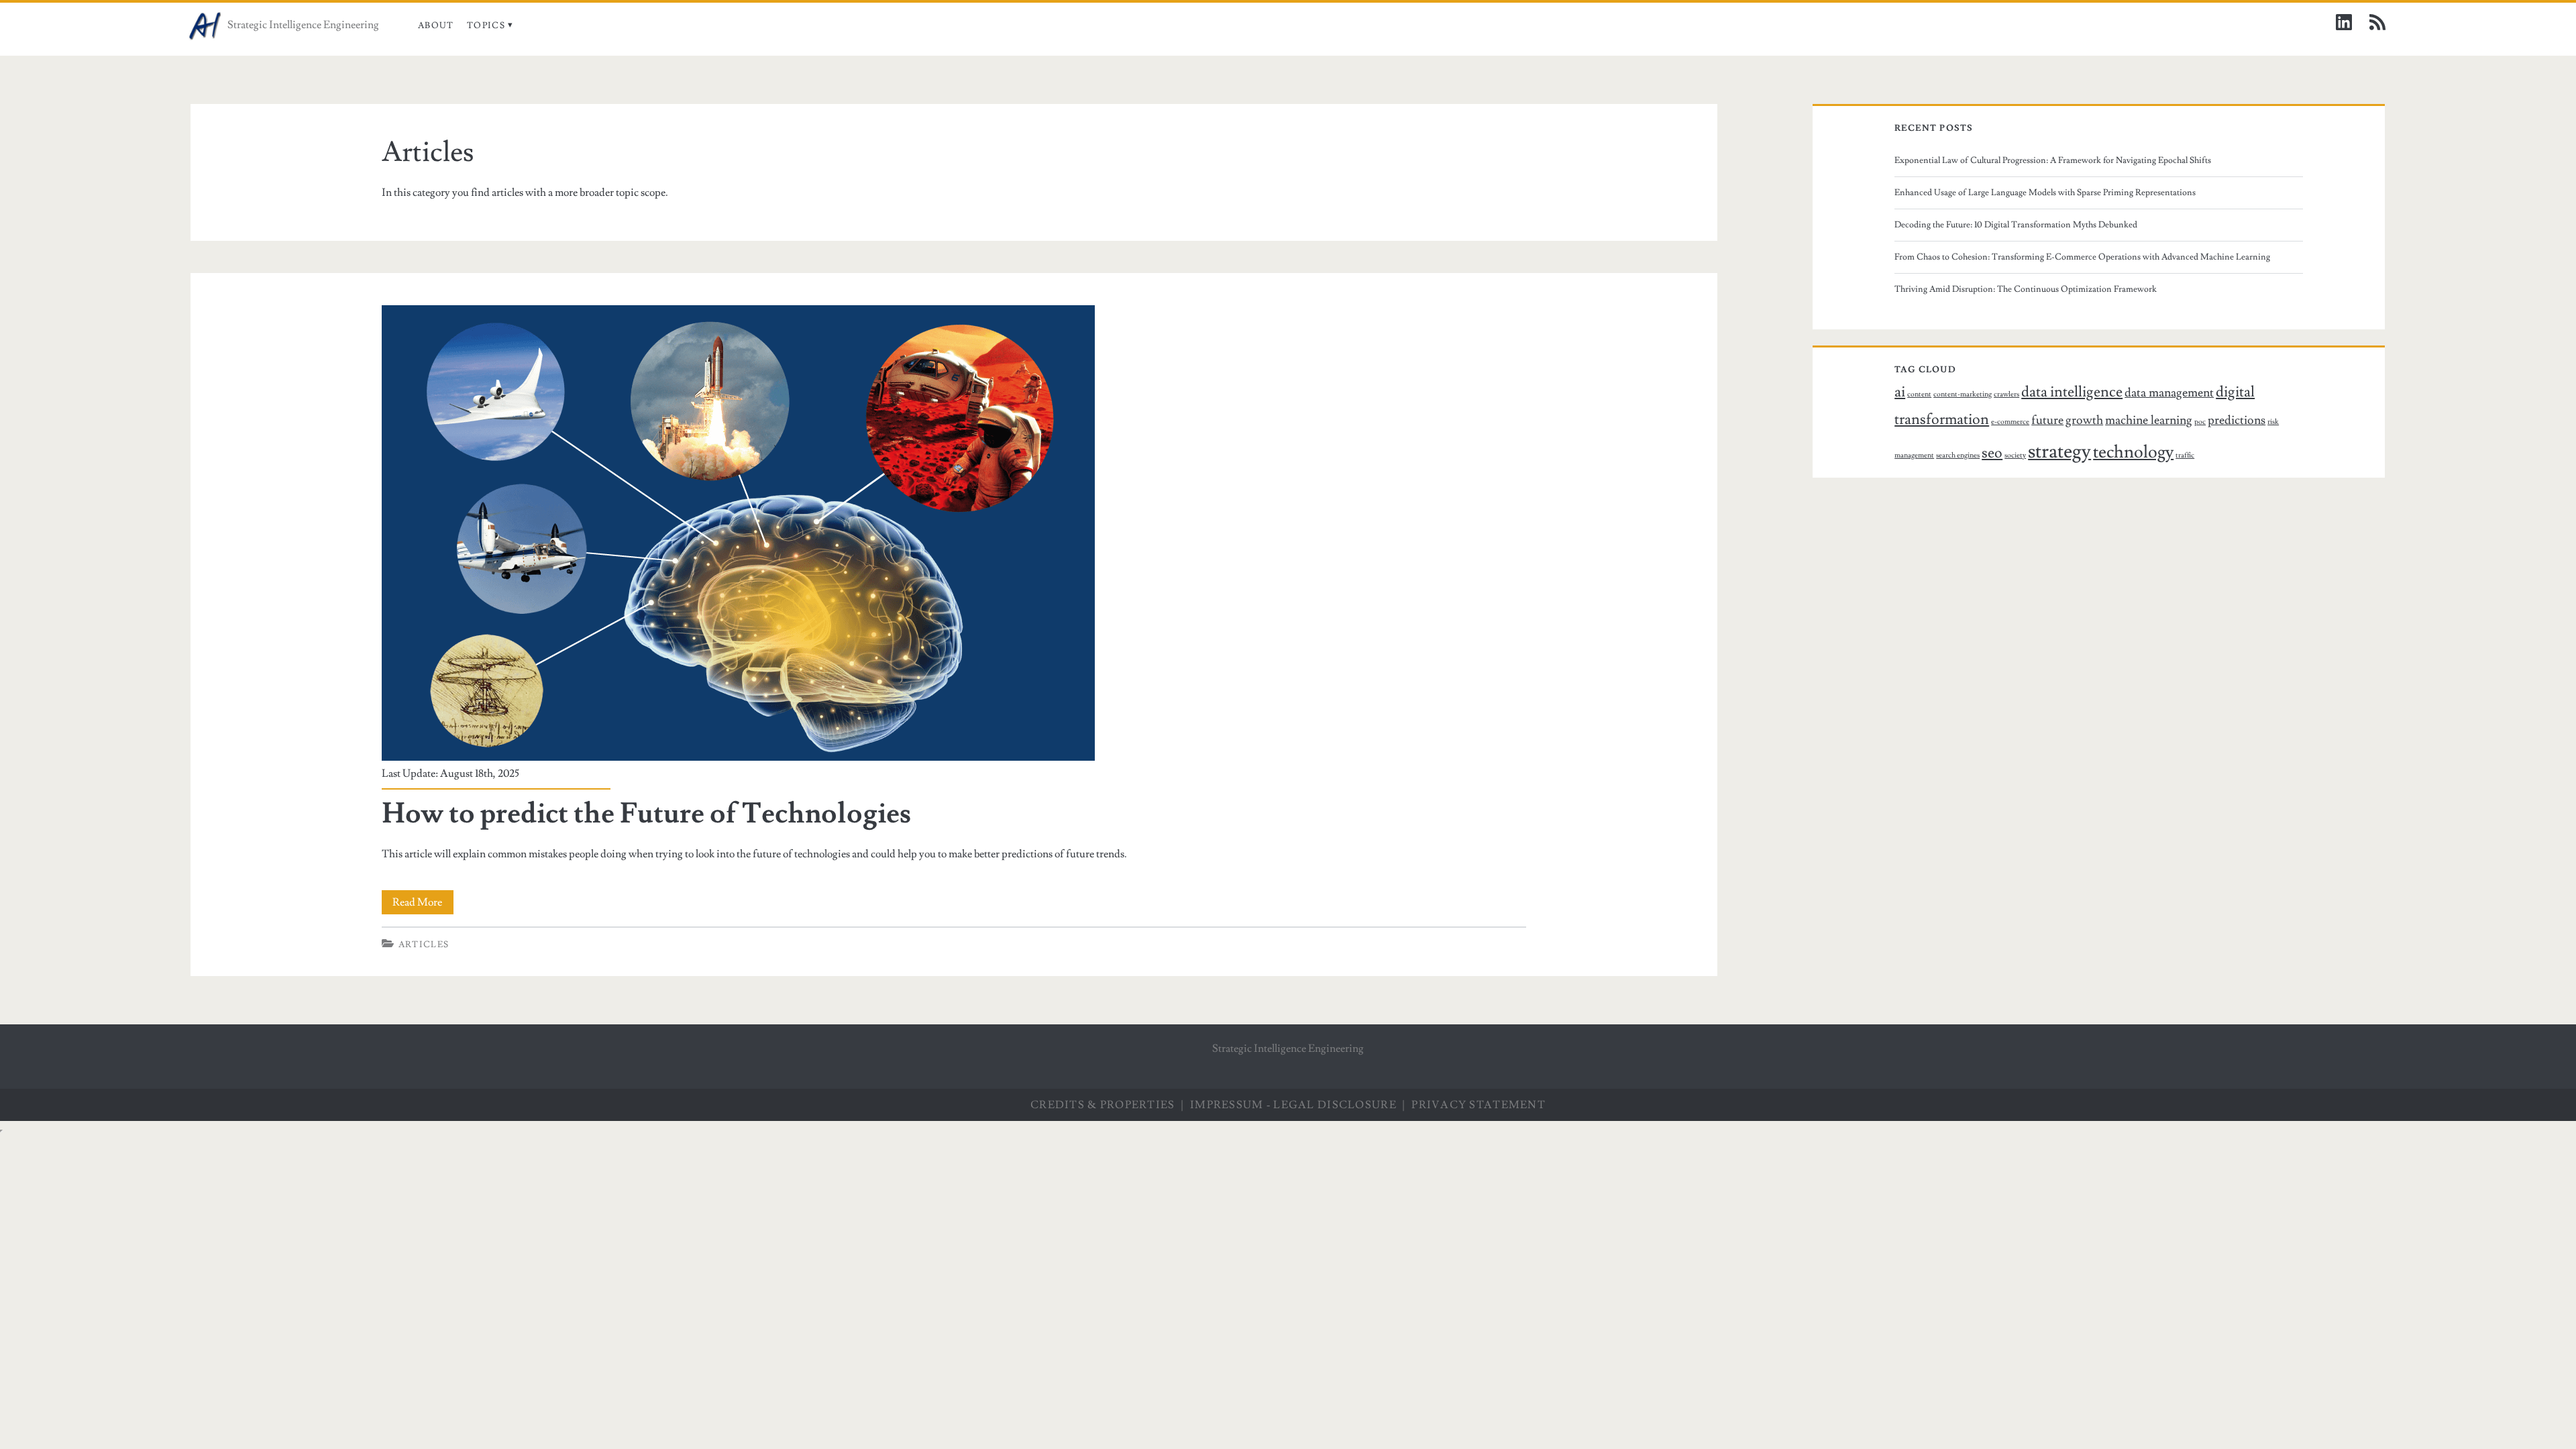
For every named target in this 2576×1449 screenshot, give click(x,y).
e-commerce (2010, 422)
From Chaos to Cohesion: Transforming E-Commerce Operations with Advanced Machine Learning (2082, 257)
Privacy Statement (1479, 1105)
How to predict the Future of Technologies (646, 814)
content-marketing (1963, 394)
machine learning (2149, 420)
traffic (2185, 455)
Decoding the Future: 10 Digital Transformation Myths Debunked (2016, 225)
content (1919, 394)
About (436, 25)
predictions (2237, 420)
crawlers (2006, 394)
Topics (486, 25)
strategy (2059, 451)
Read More (423, 905)
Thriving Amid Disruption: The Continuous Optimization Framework (2026, 289)
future (2047, 420)
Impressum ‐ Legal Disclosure (1293, 1105)
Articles (424, 945)
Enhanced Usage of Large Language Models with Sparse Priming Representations (2045, 193)
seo (1992, 453)
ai (1900, 392)
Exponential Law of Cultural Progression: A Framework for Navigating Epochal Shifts (2053, 160)
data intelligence (2072, 392)
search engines (1958, 455)
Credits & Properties (1103, 1105)
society (2015, 455)
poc (2200, 422)
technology (2133, 452)
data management (2169, 393)
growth (2084, 420)
